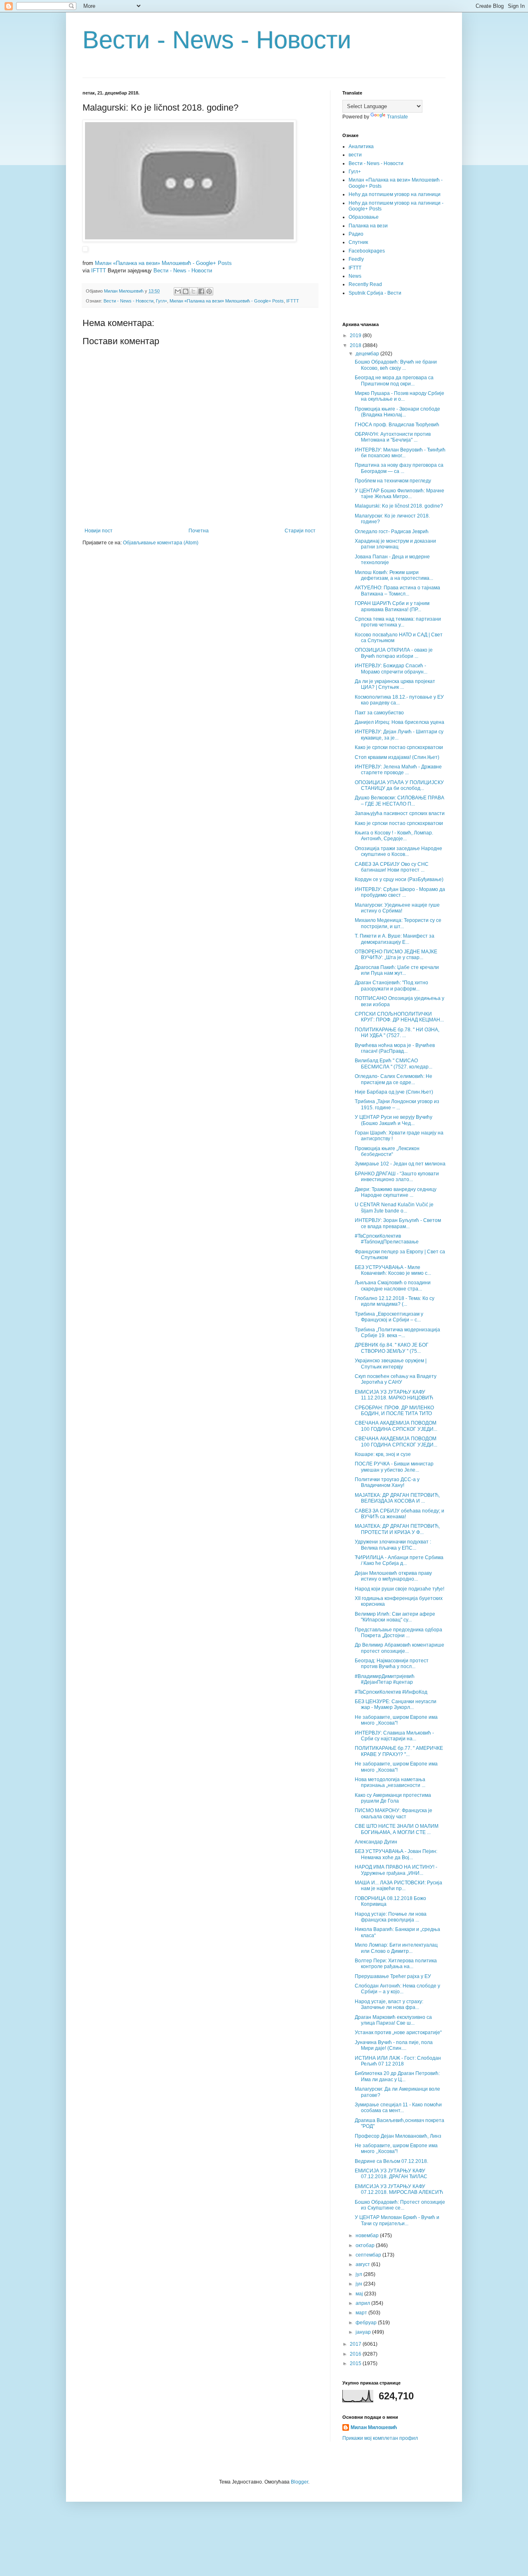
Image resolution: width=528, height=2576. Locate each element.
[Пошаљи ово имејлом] (178, 291)
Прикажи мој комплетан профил (380, 2438)
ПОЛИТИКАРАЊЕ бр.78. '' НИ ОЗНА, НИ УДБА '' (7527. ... (397, 1033)
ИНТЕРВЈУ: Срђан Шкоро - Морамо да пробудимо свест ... (400, 892)
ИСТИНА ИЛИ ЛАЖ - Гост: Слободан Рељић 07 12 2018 (398, 2061)
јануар (364, 2332)
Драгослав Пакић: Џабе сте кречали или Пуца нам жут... (397, 970)
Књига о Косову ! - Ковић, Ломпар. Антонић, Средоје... (394, 836)
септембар (369, 2255)
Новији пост (99, 531)
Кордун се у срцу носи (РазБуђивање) (399, 879)
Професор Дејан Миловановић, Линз (398, 2136)
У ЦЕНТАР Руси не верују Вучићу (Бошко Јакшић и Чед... (394, 1120)
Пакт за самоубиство (379, 713)
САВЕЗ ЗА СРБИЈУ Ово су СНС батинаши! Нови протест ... (392, 867)
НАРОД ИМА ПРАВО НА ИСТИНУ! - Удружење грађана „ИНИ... (396, 1870)
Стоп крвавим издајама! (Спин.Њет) (397, 757)
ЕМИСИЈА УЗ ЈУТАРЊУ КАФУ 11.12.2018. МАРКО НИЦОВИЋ (394, 1395)
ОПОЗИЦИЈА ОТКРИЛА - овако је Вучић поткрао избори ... (394, 653)
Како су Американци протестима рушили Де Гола (393, 1798)
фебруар (367, 2323)
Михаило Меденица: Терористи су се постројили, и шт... (398, 923)
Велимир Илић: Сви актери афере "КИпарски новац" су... (395, 1617)
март (362, 2313)
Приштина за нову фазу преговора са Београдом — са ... (399, 468)
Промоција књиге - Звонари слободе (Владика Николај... (397, 412)
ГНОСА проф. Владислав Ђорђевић (397, 425)
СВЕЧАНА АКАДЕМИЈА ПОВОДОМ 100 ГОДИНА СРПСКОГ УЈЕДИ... (396, 1426)
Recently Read (365, 284)
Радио (356, 234)
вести (355, 155)
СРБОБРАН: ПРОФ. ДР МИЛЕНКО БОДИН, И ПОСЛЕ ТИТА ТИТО (394, 1411)
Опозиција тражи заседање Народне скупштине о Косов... (398, 851)
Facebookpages (367, 251)
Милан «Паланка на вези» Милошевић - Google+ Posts (163, 263)
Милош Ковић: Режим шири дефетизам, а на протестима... (394, 575)
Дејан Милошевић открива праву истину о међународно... (393, 1576)
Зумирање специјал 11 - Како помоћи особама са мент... (398, 2108)
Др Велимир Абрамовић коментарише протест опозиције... (400, 1648)
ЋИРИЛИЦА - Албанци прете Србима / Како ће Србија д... (399, 1560)
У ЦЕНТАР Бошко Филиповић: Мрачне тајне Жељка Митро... (400, 494)
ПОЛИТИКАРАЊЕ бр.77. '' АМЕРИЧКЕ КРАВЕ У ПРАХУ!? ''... (399, 1751)
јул (359, 2274)
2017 (356, 2344)
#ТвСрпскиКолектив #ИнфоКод (391, 1692)
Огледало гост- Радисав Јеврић (392, 532)
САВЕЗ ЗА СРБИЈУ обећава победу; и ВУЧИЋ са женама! (400, 1514)
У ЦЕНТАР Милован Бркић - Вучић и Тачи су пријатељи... (397, 2220)
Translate (397, 117)
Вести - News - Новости (217, 40)
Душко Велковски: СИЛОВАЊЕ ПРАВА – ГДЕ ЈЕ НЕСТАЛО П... (400, 801)
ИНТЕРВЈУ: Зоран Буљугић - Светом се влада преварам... (398, 1223)
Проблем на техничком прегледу (393, 481)
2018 (356, 345)
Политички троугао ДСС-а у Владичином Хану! (387, 1482)
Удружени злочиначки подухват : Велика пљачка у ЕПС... (393, 1545)
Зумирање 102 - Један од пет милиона (400, 1164)
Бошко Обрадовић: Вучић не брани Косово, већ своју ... (396, 365)
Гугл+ (161, 301)
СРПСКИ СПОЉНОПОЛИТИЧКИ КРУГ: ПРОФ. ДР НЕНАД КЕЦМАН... (399, 1017)
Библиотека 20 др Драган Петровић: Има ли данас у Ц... (397, 2076)
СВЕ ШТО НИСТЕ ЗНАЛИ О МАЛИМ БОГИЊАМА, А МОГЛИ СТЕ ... (397, 1829)
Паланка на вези (368, 226)
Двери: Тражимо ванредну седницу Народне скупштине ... (396, 1192)
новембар (368, 2236)
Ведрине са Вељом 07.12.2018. (391, 2161)
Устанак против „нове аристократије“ (398, 2032)
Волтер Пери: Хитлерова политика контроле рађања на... (396, 1964)
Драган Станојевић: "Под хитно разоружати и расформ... (391, 985)
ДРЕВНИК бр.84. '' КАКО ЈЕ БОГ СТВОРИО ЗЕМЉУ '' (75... (392, 1348)
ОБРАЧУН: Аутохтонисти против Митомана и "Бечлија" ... (393, 437)
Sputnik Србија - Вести (375, 293)
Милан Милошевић (374, 2427)
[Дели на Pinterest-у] (209, 291)
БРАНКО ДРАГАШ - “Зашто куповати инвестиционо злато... (397, 1177)
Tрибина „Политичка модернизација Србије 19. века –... (397, 1333)
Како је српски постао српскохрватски (399, 747)
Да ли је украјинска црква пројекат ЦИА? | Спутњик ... (395, 684)
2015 (356, 2363)
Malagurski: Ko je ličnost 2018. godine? (399, 506)
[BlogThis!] (186, 291)
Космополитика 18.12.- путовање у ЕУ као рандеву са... (399, 700)
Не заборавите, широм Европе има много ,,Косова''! (396, 1720)
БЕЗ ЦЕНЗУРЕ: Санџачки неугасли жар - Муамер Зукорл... (396, 1704)
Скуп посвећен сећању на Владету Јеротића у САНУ (396, 1379)
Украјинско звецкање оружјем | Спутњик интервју (391, 1364)
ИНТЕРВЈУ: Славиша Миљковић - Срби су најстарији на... (394, 1736)
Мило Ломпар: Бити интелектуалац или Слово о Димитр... (396, 1948)
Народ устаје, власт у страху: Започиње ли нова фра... (389, 2004)
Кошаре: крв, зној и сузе (383, 1454)
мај (360, 2294)
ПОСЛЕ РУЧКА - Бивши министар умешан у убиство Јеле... (394, 1467)
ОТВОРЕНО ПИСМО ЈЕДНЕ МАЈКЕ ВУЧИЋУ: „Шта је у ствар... (396, 955)
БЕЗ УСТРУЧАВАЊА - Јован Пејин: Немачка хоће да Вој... (396, 1854)
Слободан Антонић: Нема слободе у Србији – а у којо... (397, 1989)
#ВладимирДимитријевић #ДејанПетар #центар (385, 1679)
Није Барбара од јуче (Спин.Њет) (394, 1092)
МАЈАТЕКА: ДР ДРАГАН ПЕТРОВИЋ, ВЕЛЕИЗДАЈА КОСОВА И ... (397, 1498)
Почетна (199, 531)
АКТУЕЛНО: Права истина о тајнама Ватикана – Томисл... (397, 591)
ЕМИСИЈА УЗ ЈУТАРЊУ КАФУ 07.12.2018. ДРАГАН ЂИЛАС (391, 2174)
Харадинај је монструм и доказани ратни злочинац (395, 544)
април (363, 2303)
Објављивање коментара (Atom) (161, 543)
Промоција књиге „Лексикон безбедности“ (387, 1151)
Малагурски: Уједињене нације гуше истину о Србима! (397, 908)
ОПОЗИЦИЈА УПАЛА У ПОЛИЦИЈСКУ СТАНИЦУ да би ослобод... (399, 785)
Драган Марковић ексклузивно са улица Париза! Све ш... (393, 2020)
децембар (368, 354)
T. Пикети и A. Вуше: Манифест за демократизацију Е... (395, 939)
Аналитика (361, 147)
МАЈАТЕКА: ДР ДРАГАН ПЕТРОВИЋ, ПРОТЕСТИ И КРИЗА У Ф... (397, 1529)
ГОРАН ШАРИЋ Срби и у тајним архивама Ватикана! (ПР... (392, 606)
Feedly (356, 259)
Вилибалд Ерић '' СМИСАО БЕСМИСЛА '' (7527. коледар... (394, 1063)
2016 (356, 2354)
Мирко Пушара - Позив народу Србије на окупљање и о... (400, 396)
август (363, 2264)
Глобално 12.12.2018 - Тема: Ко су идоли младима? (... (395, 1301)
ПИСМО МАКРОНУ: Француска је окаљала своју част (394, 1813)
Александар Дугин (376, 1842)
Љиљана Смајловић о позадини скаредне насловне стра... (393, 1286)
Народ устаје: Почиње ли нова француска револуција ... (391, 1917)
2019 (356, 336)
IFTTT (99, 271)
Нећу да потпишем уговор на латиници (395, 194)
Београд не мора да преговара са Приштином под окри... (394, 380)
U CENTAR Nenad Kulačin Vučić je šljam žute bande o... (394, 1208)
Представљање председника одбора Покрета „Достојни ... (398, 1633)
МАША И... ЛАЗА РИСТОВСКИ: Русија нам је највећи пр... (398, 1886)
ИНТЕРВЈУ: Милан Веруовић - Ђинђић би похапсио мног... (400, 453)
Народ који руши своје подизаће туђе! (400, 1589)
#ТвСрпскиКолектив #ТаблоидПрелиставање (387, 1239)
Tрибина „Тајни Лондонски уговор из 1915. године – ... (397, 1104)
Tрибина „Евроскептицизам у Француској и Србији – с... (389, 1317)
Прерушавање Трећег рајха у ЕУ (393, 1976)
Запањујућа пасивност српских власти (400, 813)
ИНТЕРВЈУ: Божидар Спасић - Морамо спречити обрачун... (391, 669)
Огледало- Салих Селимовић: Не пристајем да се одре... (394, 1079)
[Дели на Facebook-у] (201, 291)
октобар (366, 2245)
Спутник (358, 242)
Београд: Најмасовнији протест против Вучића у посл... (392, 1664)
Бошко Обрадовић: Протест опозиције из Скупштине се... (400, 2205)
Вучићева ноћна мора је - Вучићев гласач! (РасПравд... (395, 1048)
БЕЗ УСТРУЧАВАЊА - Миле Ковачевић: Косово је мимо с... (393, 1270)
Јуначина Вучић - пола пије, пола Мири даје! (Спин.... (394, 2045)
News (355, 276)
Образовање (364, 217)
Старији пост (300, 531)
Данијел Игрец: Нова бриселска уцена (400, 722)
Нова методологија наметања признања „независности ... (390, 1782)
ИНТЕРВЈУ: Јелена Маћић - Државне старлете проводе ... (398, 770)
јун (359, 2284)
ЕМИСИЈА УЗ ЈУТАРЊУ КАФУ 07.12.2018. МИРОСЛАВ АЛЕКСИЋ (399, 2189)
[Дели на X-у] (193, 291)
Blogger (299, 2482)
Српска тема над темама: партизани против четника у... (398, 622)
